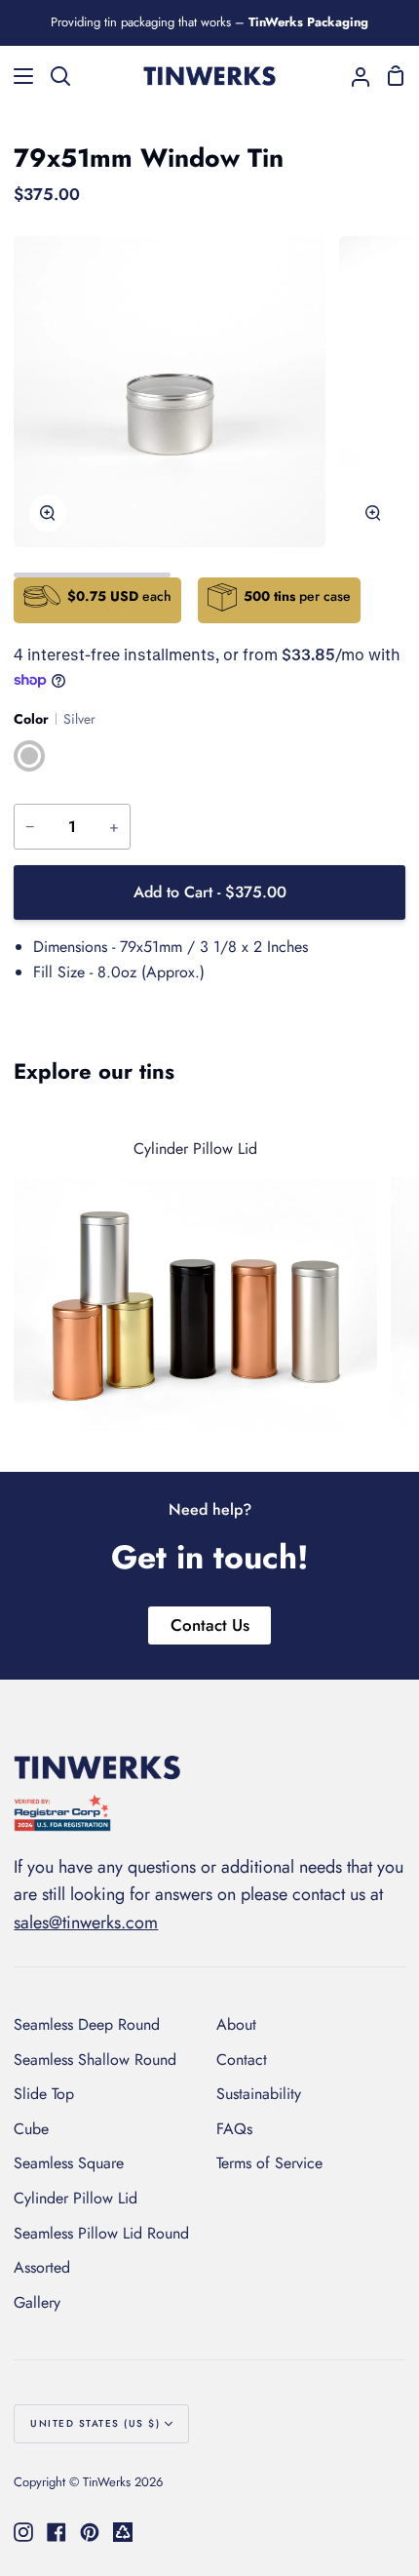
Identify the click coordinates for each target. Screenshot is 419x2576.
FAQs (234, 2129)
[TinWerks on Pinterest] (90, 2532)
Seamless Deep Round (87, 2024)
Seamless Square (69, 2163)
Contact (242, 2060)
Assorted (42, 2267)
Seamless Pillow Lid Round (101, 2233)
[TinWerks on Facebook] (57, 2532)
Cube (31, 2129)
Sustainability (259, 2094)
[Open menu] (18, 76)
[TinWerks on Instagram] (23, 2532)
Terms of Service (269, 2163)
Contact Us (210, 1625)
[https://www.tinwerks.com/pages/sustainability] (123, 2532)
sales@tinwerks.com (86, 1922)
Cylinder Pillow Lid (76, 2198)
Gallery (37, 2302)
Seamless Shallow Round (95, 2060)
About (236, 2024)
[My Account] (353, 76)
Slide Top (44, 2094)
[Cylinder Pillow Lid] (195, 1276)
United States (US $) (95, 2423)
